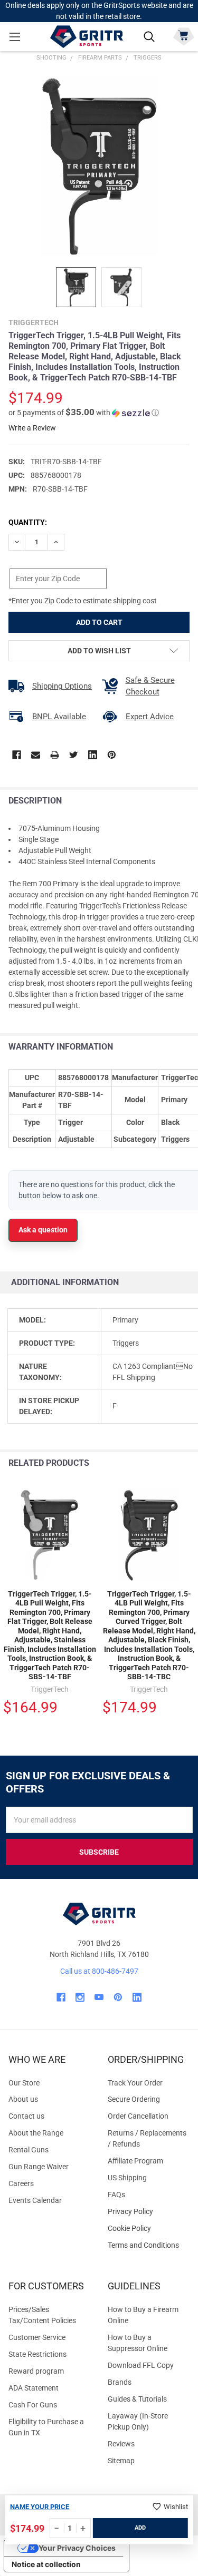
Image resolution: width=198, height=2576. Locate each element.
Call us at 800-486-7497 (99, 1971)
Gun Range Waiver (39, 2167)
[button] (84, 413)
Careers (21, 2183)
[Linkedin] (93, 755)
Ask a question (43, 1230)
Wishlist (176, 2507)
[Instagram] (80, 1997)
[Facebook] (17, 755)
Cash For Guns (33, 2405)
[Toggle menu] (15, 37)
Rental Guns (29, 2150)
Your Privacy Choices (77, 2548)
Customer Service (37, 2337)
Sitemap (121, 2461)
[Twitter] (74, 755)
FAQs (116, 2195)
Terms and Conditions (149, 2245)
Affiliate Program (135, 2161)
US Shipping (127, 2178)
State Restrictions (37, 2354)
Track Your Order (135, 2083)
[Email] (36, 755)
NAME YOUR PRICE (40, 2507)
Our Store (24, 2083)
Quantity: (28, 522)
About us (23, 2099)
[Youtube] (99, 1997)
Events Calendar (35, 2200)
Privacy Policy (149, 2212)
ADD (140, 2528)
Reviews (121, 2444)
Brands (120, 2382)
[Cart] (183, 36)
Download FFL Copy (141, 2365)
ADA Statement (34, 2388)
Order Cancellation (138, 2116)
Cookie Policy (149, 2229)
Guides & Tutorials (137, 2399)
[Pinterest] (112, 755)
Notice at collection (46, 2564)
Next (187, 1463)
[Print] (55, 755)
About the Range (36, 2133)
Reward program (36, 2371)
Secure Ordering (134, 2099)
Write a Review (32, 428)
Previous (166, 1463)
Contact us (26, 2116)
